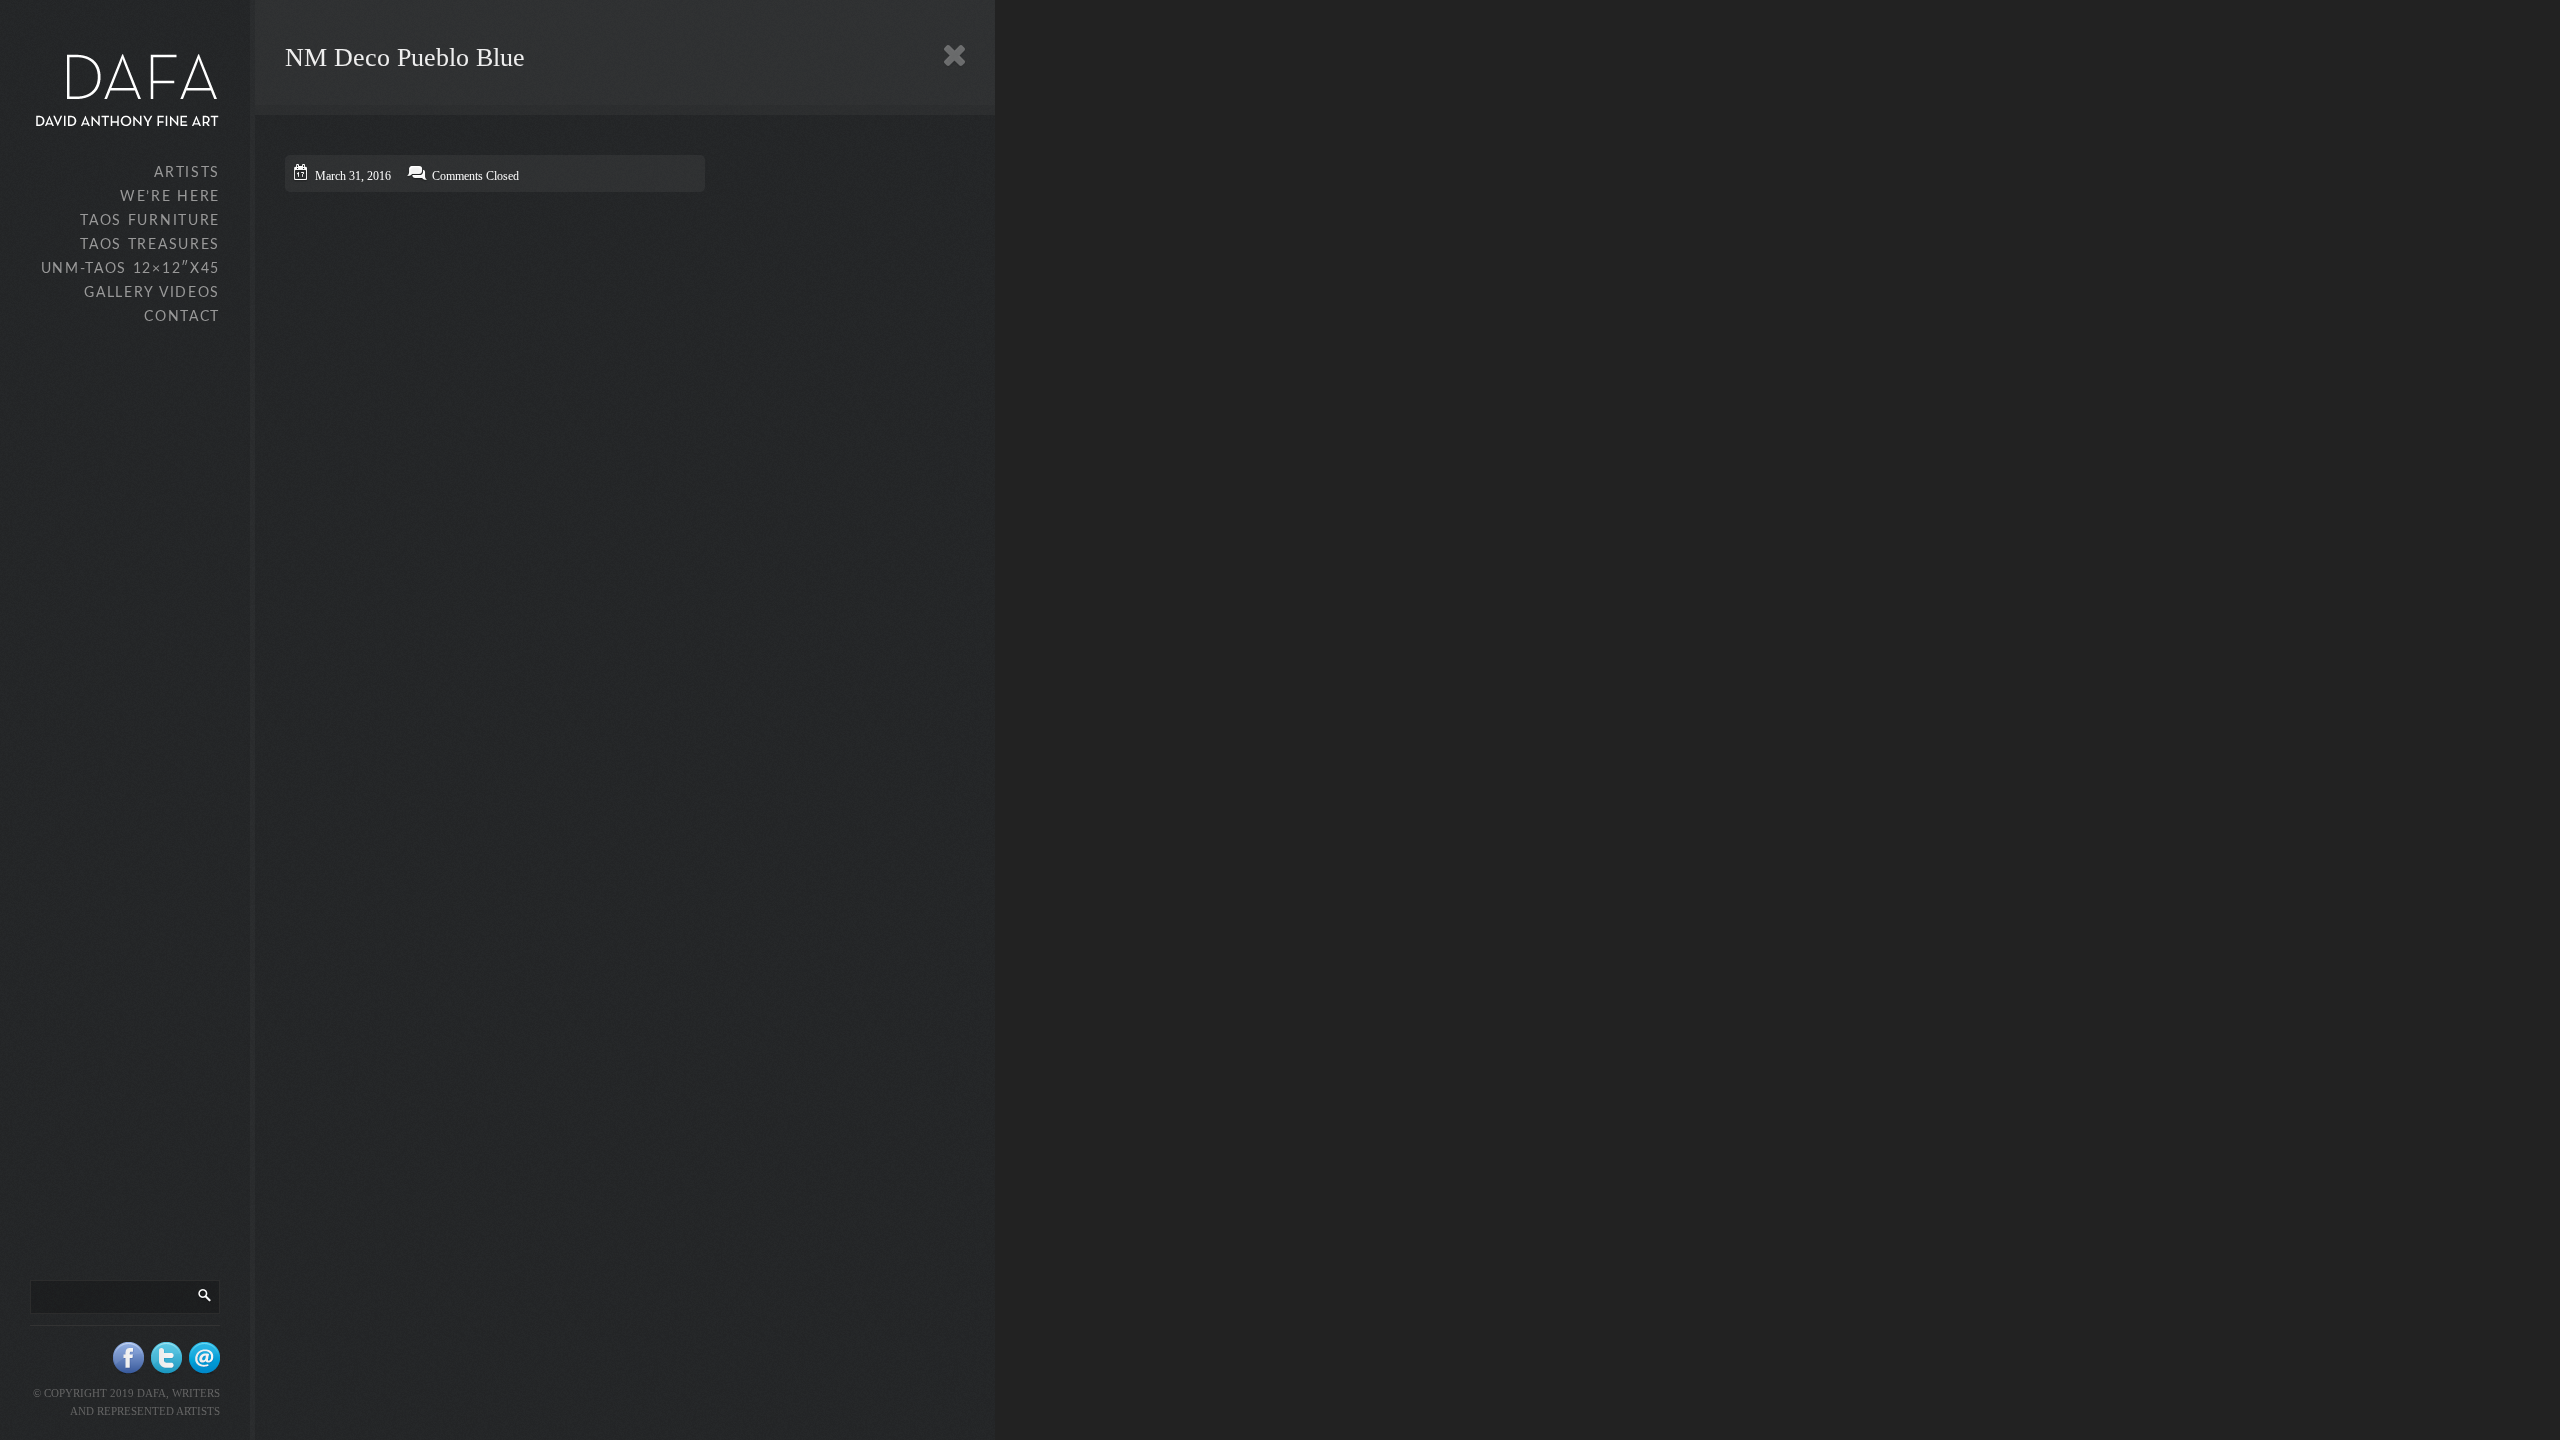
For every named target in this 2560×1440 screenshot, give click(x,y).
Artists (187, 173)
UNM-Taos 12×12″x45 (130, 269)
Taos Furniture (150, 221)
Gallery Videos (152, 293)
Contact (182, 317)
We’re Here (170, 197)
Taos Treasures (150, 245)
